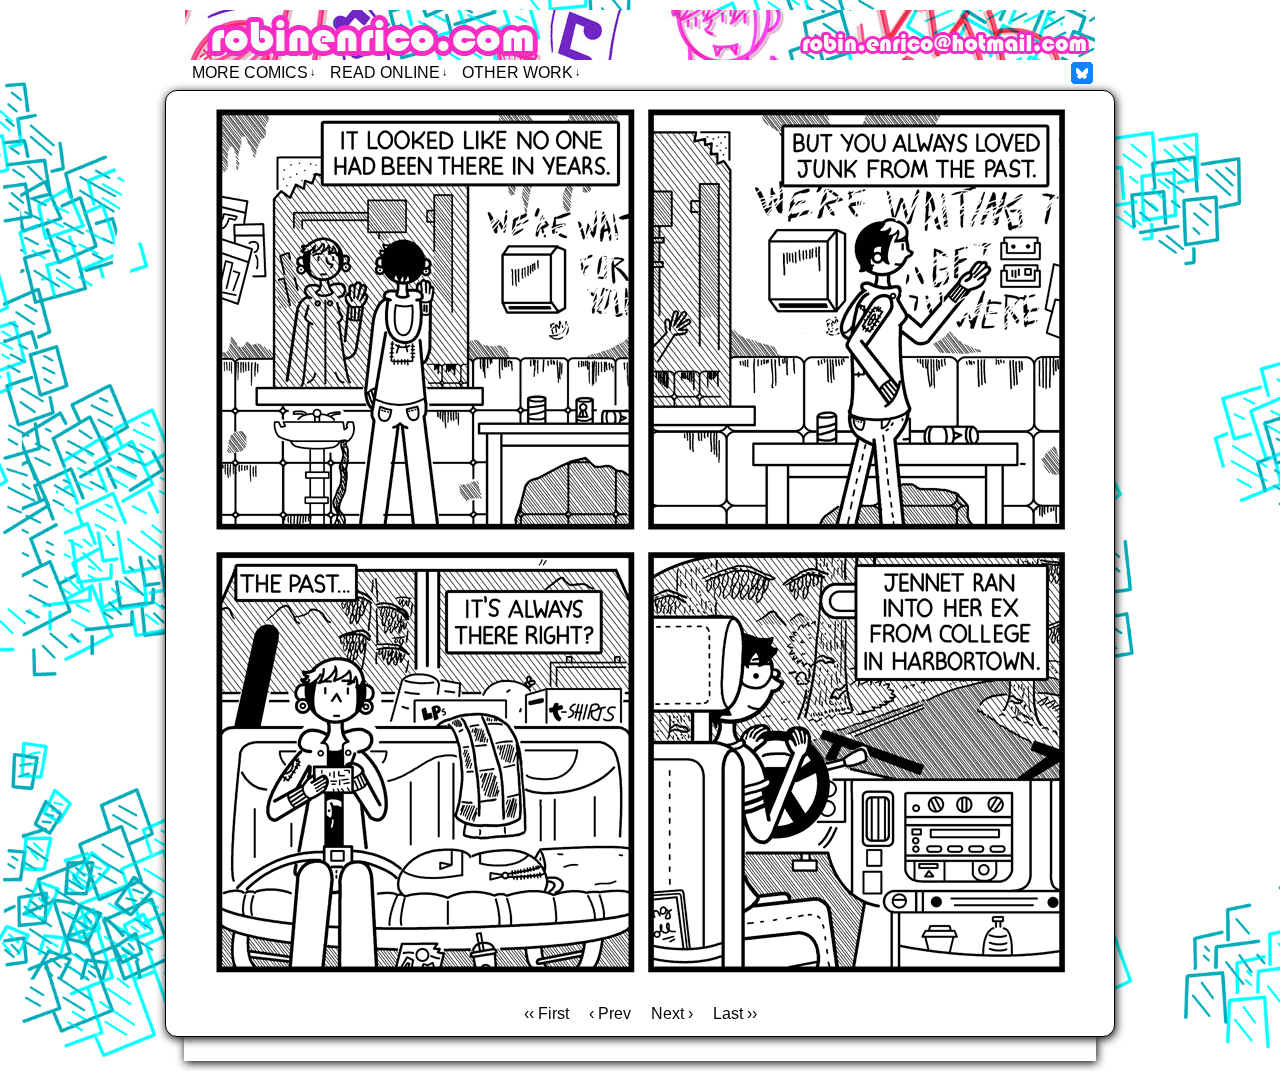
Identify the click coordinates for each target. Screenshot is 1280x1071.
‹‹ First (546, 1013)
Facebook (1082, 72)
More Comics (254, 72)
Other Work (521, 72)
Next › (672, 1013)
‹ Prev (610, 1013)
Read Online (389, 72)
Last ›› (735, 1013)
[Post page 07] (640, 985)
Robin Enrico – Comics (640, 35)
